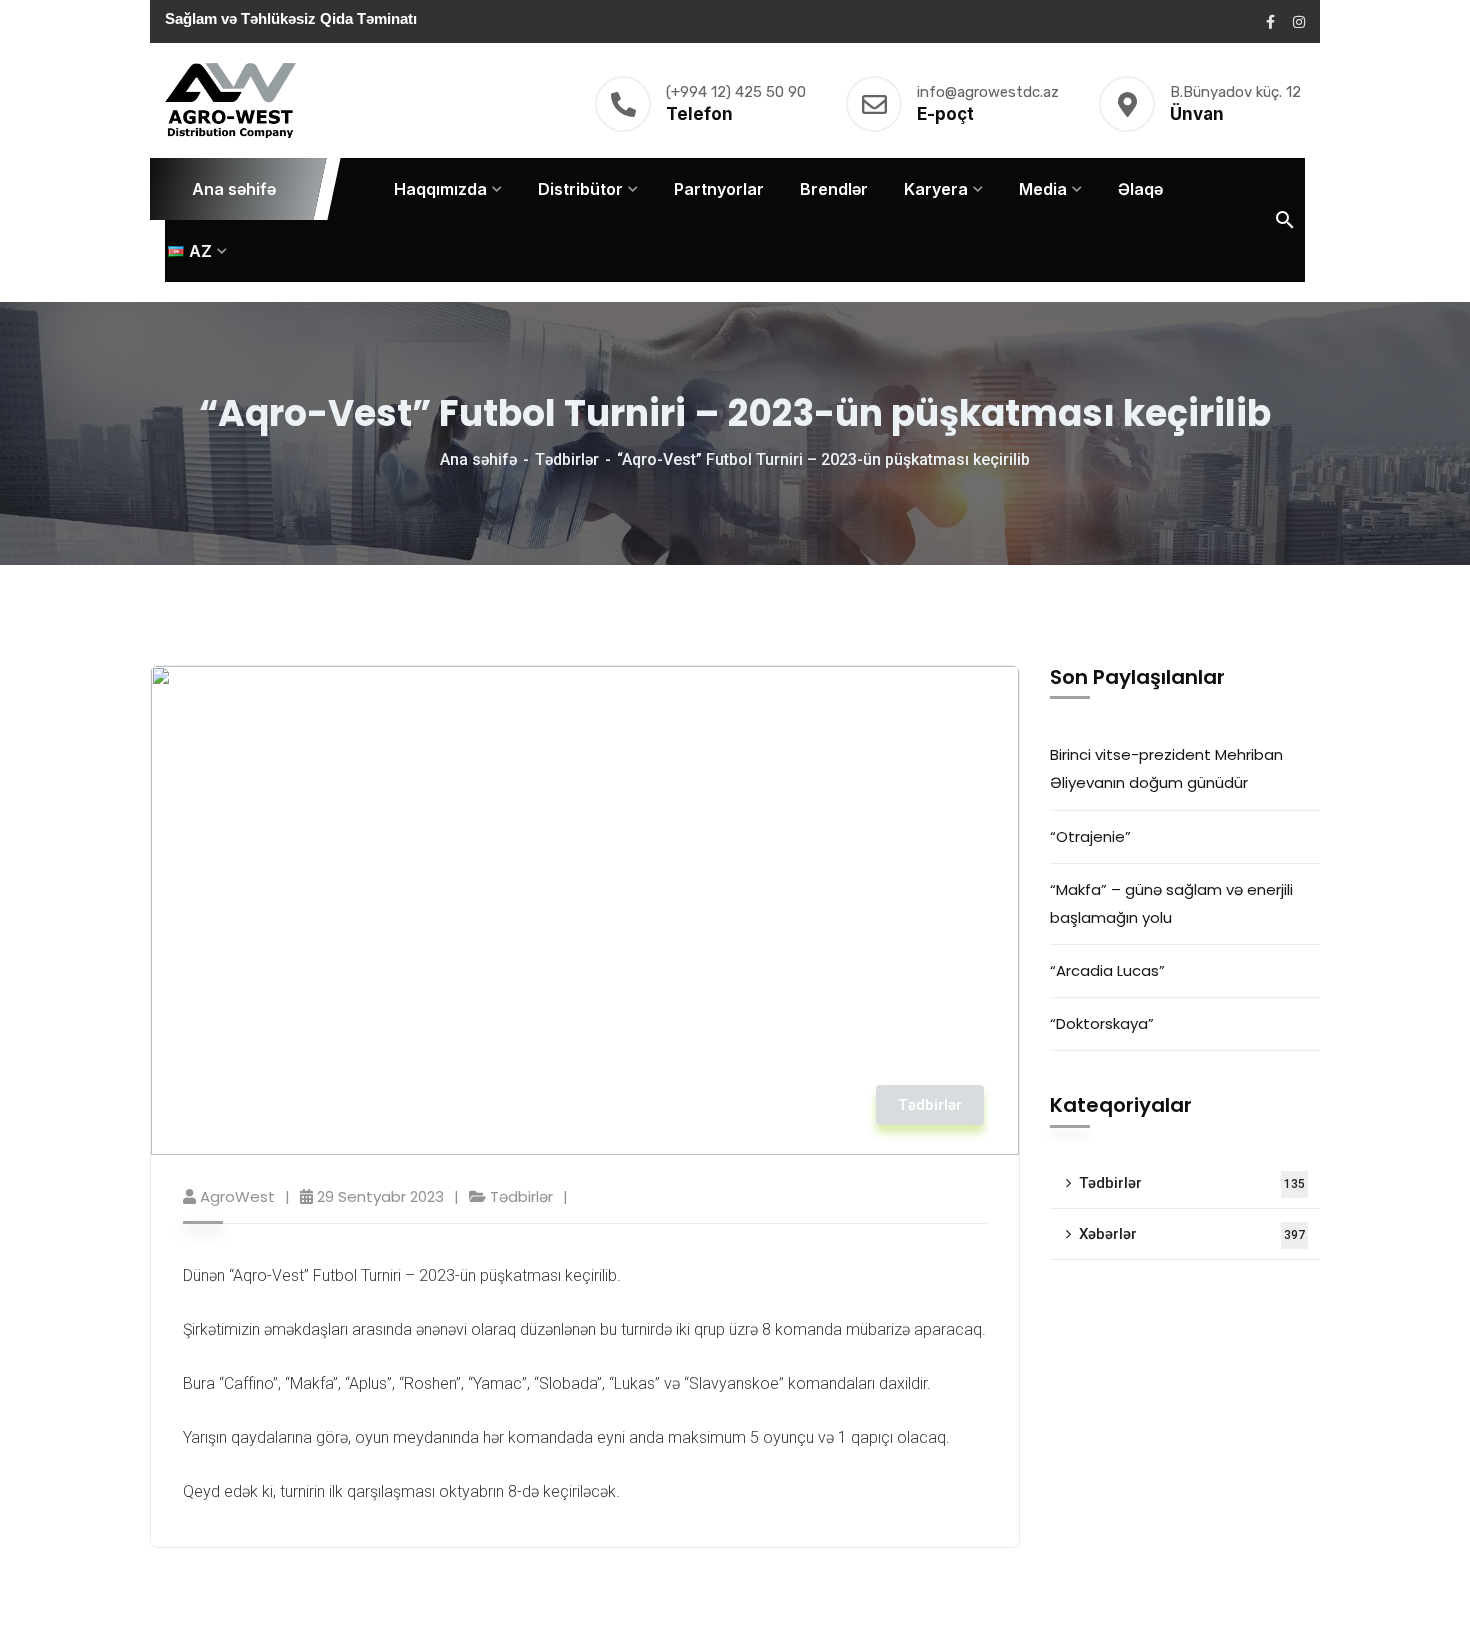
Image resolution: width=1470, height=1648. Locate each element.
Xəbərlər (1192, 1234)
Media (1043, 189)
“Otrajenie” (1090, 836)
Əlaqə (1140, 189)
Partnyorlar (719, 189)
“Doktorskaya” (1102, 1023)
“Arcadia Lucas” (1111, 970)
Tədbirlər (567, 459)
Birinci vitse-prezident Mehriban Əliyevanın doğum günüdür (1166, 768)
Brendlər (834, 189)
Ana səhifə (234, 189)
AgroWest (237, 1196)
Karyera (936, 189)
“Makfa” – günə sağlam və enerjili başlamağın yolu (1171, 903)
